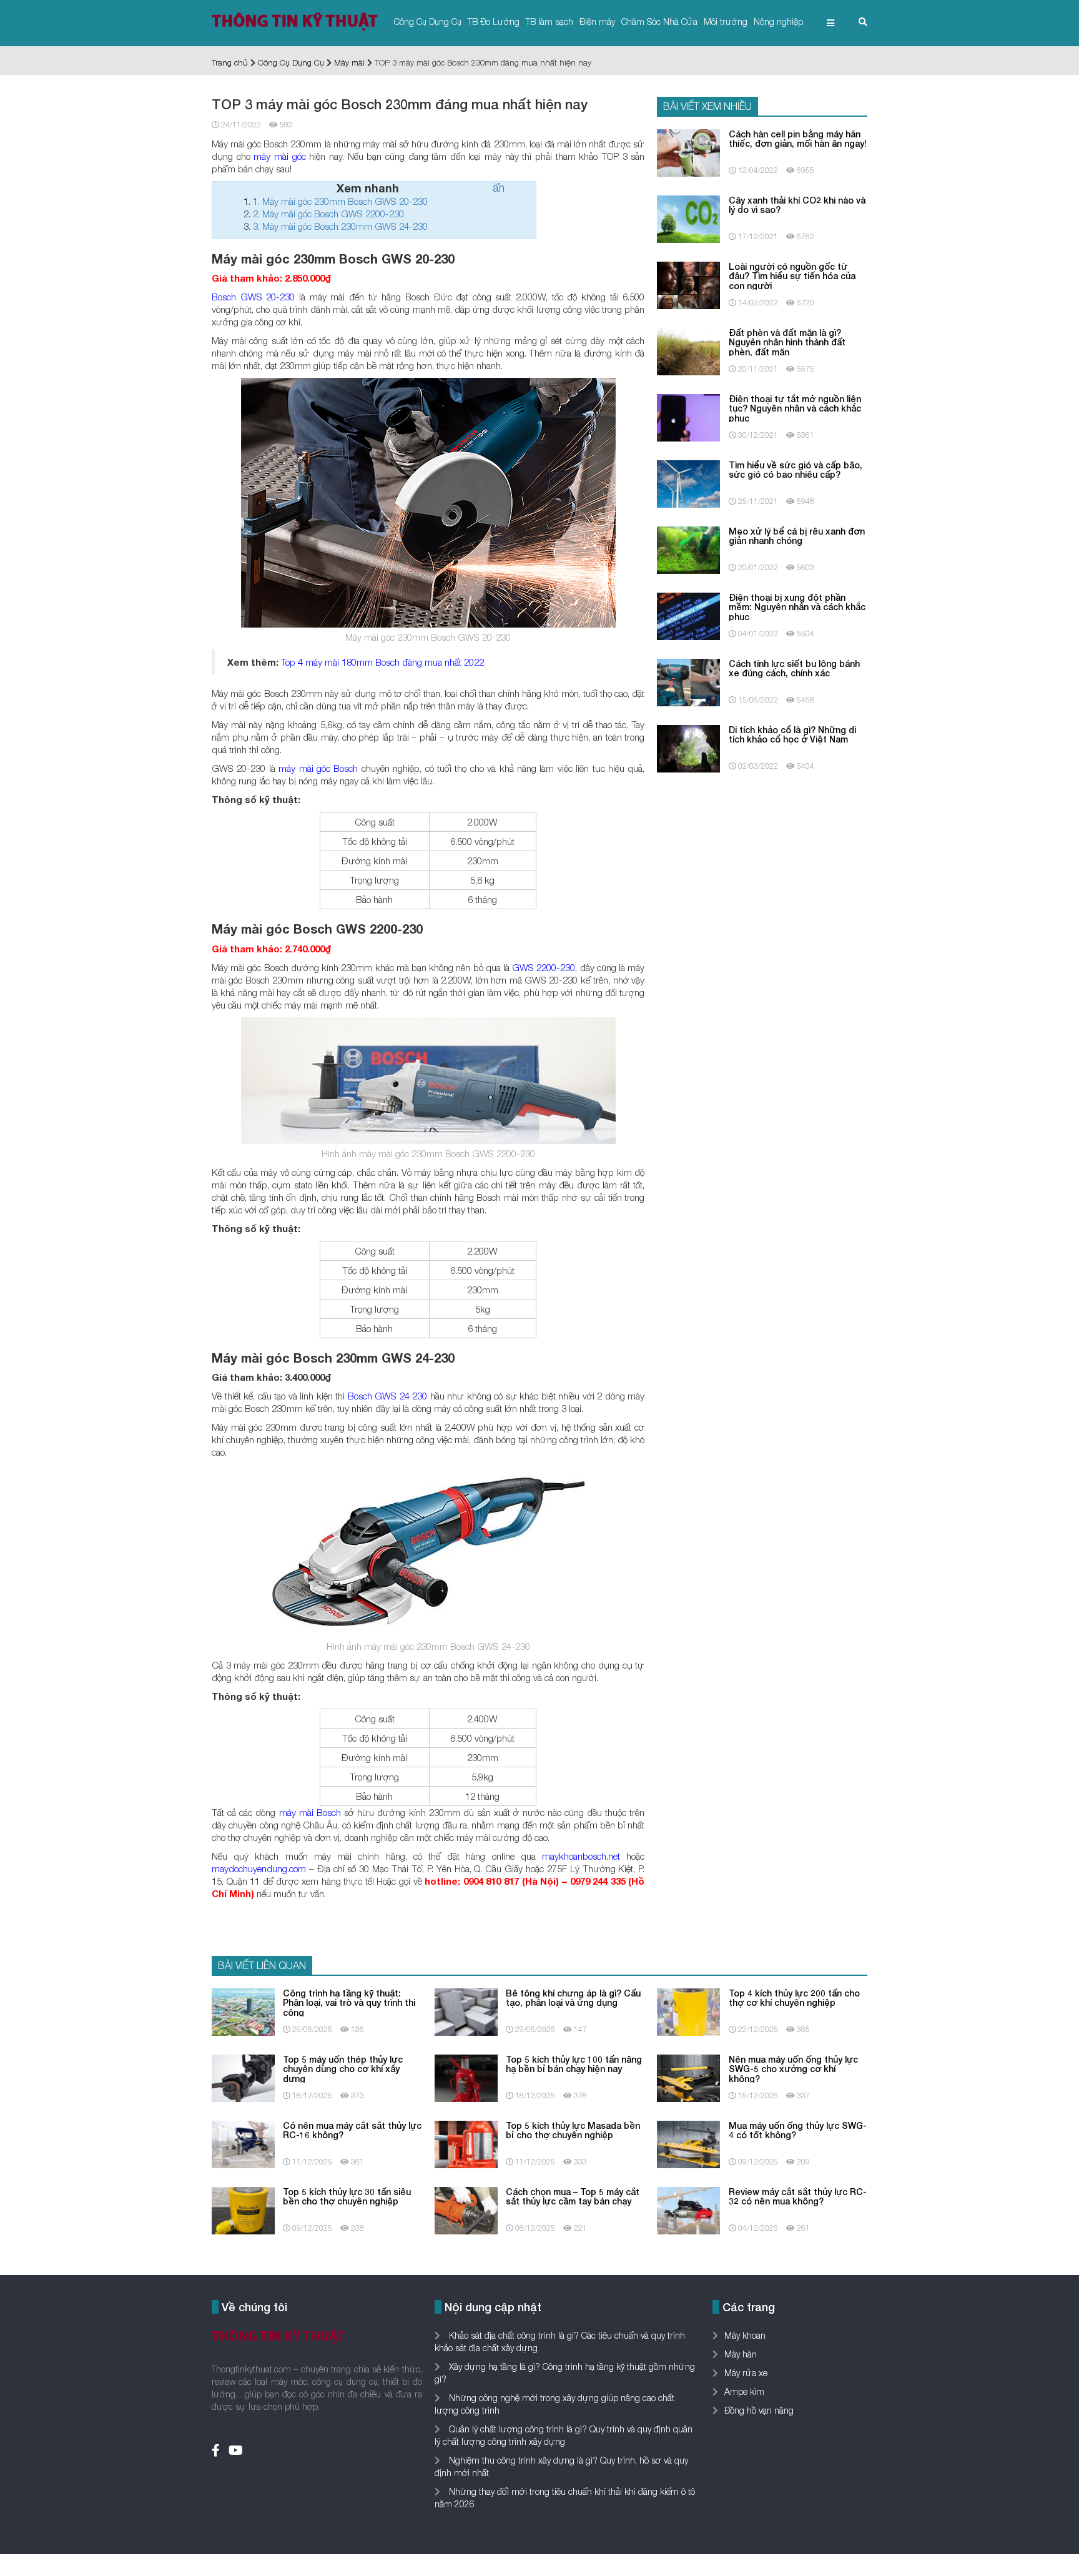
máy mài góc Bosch (318, 768)
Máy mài (349, 62)
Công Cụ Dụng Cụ (428, 22)
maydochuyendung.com (259, 1868)
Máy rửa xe (746, 2373)
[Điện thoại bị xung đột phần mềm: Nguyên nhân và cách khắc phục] (688, 615)
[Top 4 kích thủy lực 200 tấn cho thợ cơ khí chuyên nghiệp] (688, 2011)
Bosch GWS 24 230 (388, 1396)
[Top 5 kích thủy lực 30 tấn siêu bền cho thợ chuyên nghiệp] (243, 2209)
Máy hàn (741, 2354)
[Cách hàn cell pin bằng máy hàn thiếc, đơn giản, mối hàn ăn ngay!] (688, 151)
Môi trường (726, 22)
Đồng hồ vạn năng (759, 2410)
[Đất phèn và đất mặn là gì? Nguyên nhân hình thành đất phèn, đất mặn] (688, 350)
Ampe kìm (744, 2391)
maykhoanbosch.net (581, 1856)
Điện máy (597, 22)
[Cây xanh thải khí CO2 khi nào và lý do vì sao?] (688, 218)
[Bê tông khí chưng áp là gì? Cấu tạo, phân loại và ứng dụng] (466, 2011)
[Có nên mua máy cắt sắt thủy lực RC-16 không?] (243, 2143)
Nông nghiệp (778, 22)
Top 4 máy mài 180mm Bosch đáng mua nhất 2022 (382, 662)
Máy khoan (745, 2335)
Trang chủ (230, 62)
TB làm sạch (549, 22)
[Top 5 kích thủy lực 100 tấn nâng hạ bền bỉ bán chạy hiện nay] (466, 2077)
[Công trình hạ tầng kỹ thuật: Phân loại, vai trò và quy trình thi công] (243, 2011)
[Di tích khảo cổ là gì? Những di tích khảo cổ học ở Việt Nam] (688, 747)
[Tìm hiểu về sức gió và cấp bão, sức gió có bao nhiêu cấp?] (688, 482)
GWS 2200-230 (544, 967)
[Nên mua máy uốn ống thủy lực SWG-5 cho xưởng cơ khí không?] (688, 2077)
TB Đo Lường (494, 22)
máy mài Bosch (310, 1812)
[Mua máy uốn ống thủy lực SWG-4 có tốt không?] (688, 2143)
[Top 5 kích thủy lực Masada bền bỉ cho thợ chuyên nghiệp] (466, 2143)
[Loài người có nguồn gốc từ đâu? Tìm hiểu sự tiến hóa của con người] (688, 284)
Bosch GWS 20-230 (253, 297)
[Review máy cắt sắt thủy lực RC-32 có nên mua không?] (688, 2209)
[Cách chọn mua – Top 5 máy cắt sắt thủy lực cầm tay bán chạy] (466, 2209)
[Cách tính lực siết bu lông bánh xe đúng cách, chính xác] (688, 681)
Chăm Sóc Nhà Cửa (659, 22)
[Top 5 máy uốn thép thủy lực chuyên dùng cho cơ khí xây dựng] (243, 2077)
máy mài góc (279, 156)
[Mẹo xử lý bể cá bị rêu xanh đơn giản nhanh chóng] (688, 549)
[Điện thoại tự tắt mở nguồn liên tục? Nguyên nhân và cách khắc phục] (688, 416)
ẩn (499, 188)
